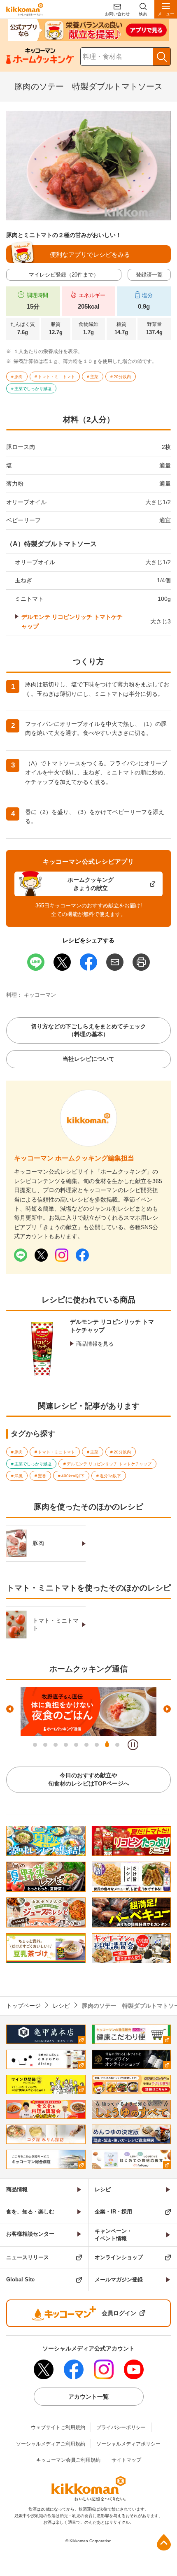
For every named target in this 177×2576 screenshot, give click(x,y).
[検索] (162, 57)
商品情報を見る (95, 1344)
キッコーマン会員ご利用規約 (68, 2460)
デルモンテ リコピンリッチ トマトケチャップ (72, 621)
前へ (10, 1709)
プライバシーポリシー (121, 2427)
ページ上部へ (164, 2542)
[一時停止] (133, 1745)
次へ (167, 1709)
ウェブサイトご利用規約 (58, 2427)
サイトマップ (126, 2460)
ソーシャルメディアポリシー (128, 2444)
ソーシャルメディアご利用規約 (51, 2444)
